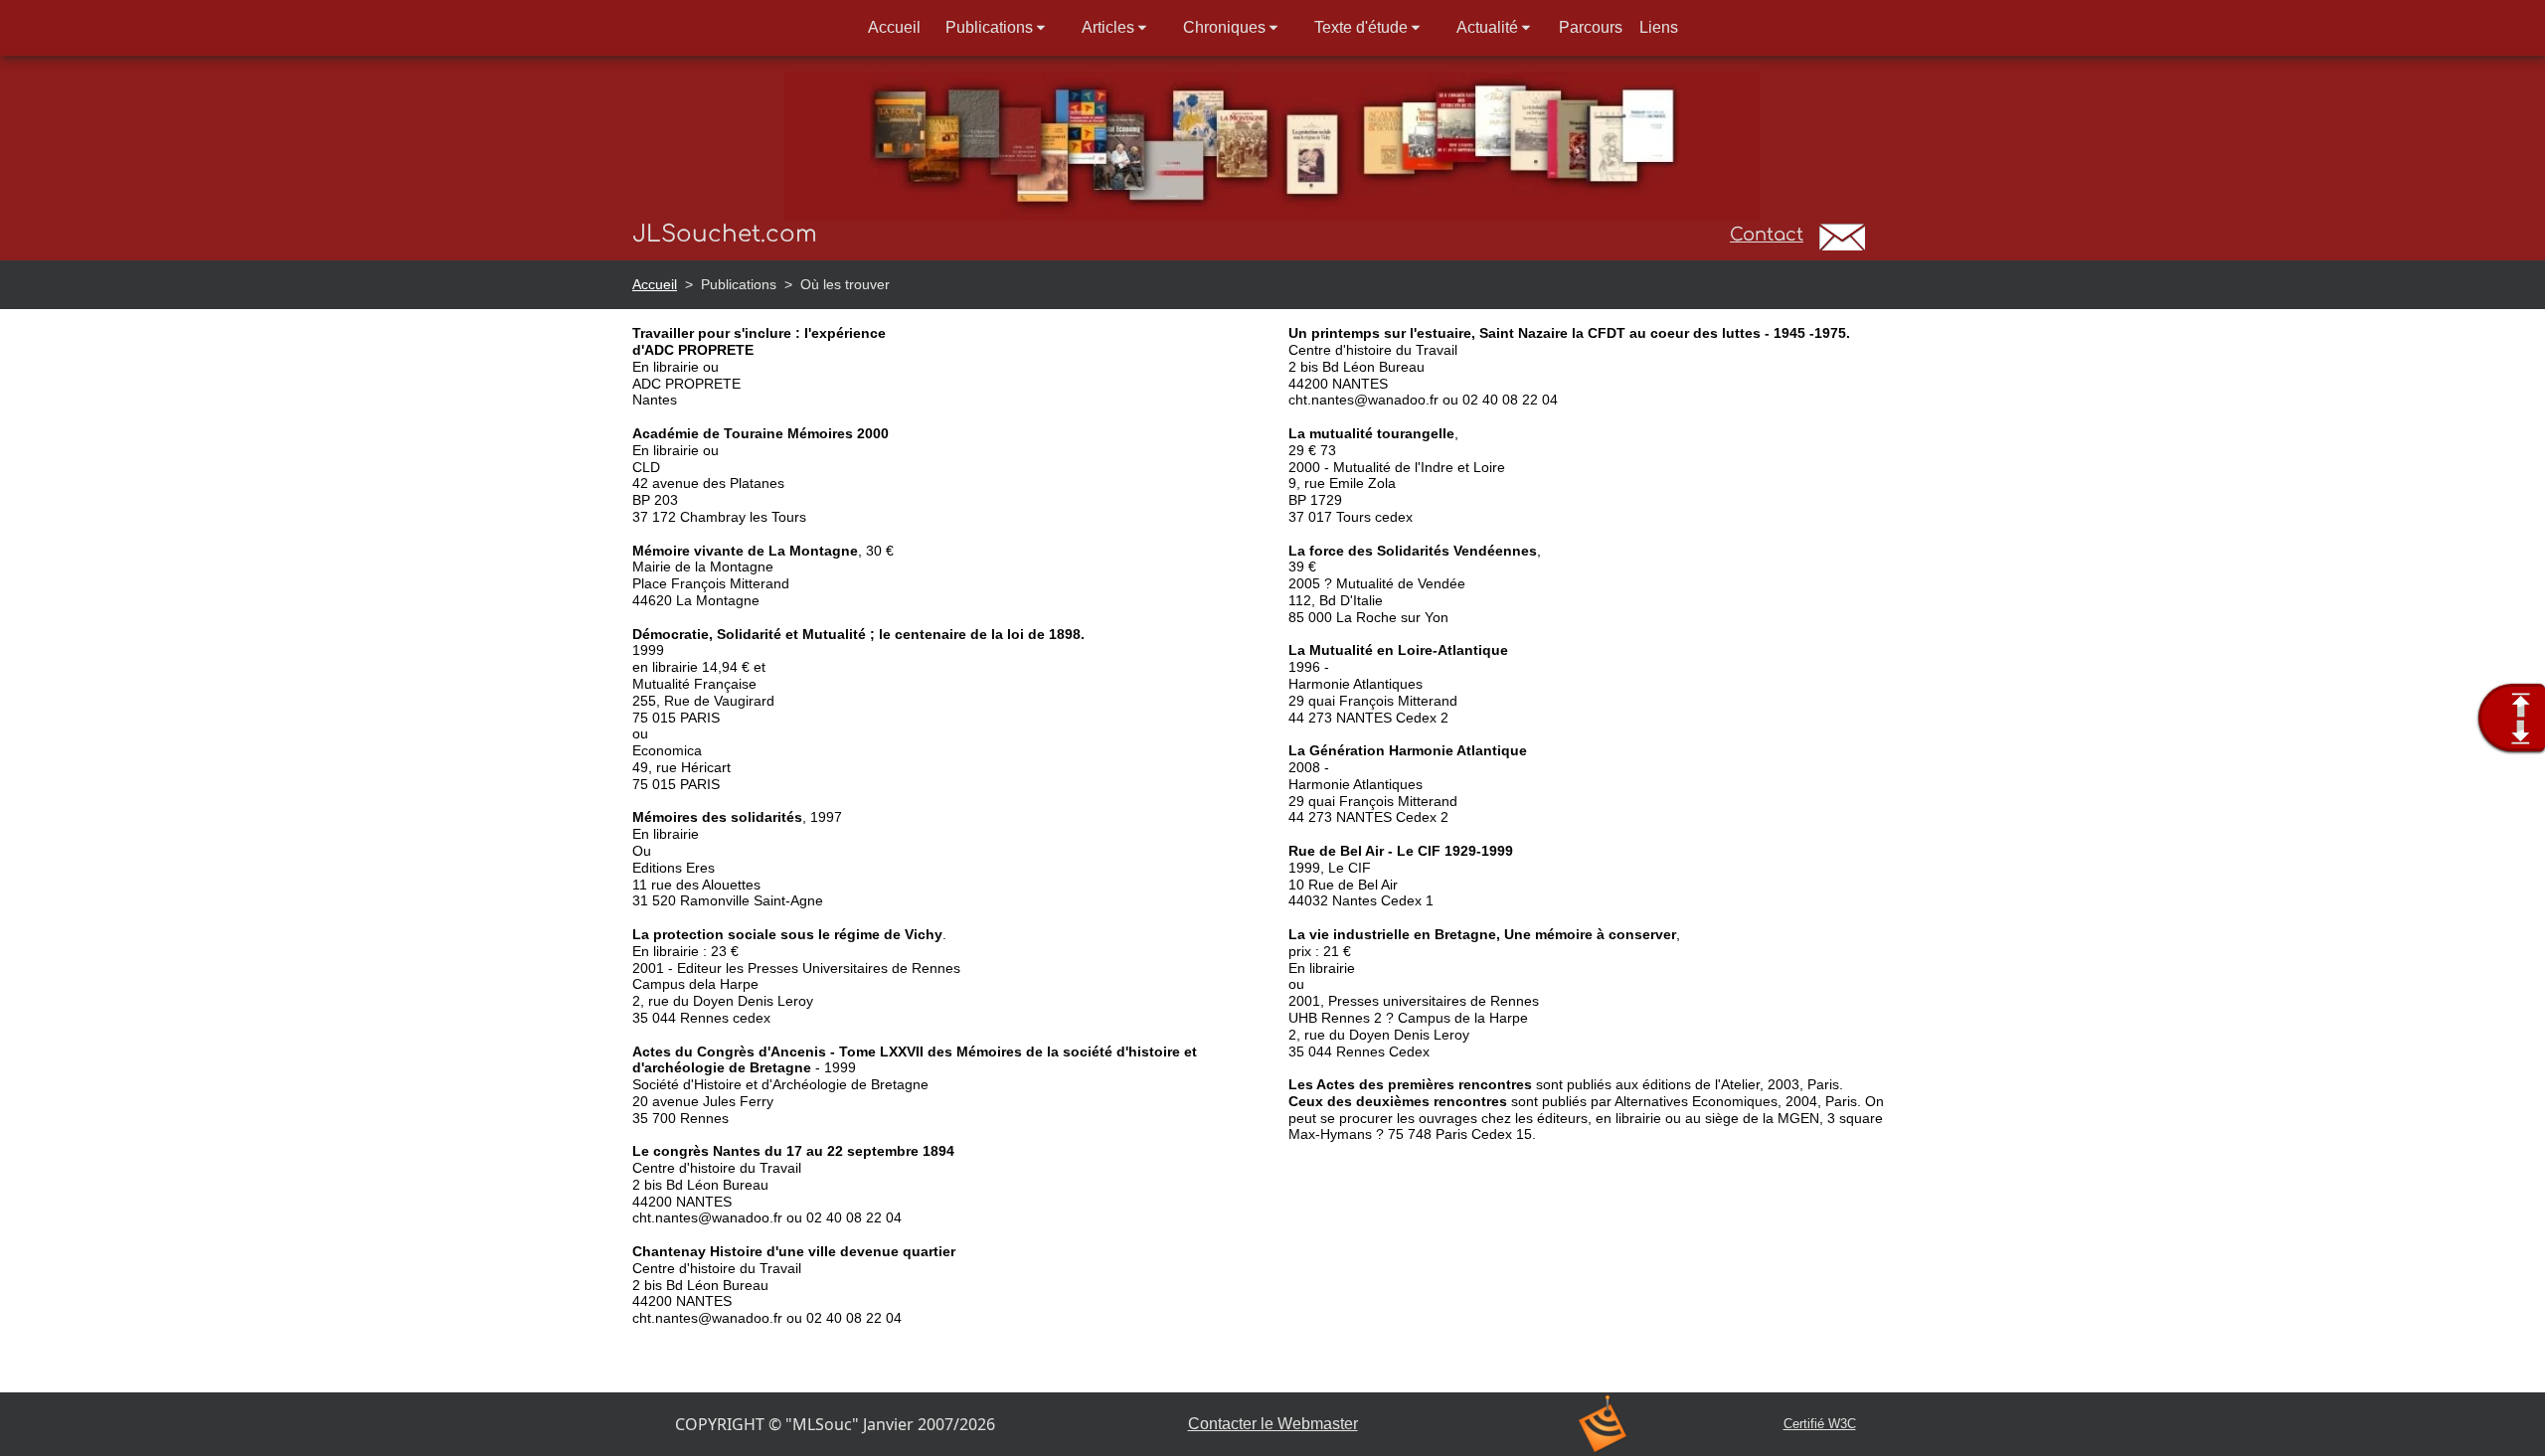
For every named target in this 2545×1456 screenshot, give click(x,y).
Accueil (655, 284)
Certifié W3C (1820, 1424)
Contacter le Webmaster (1273, 1424)
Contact (1767, 235)
